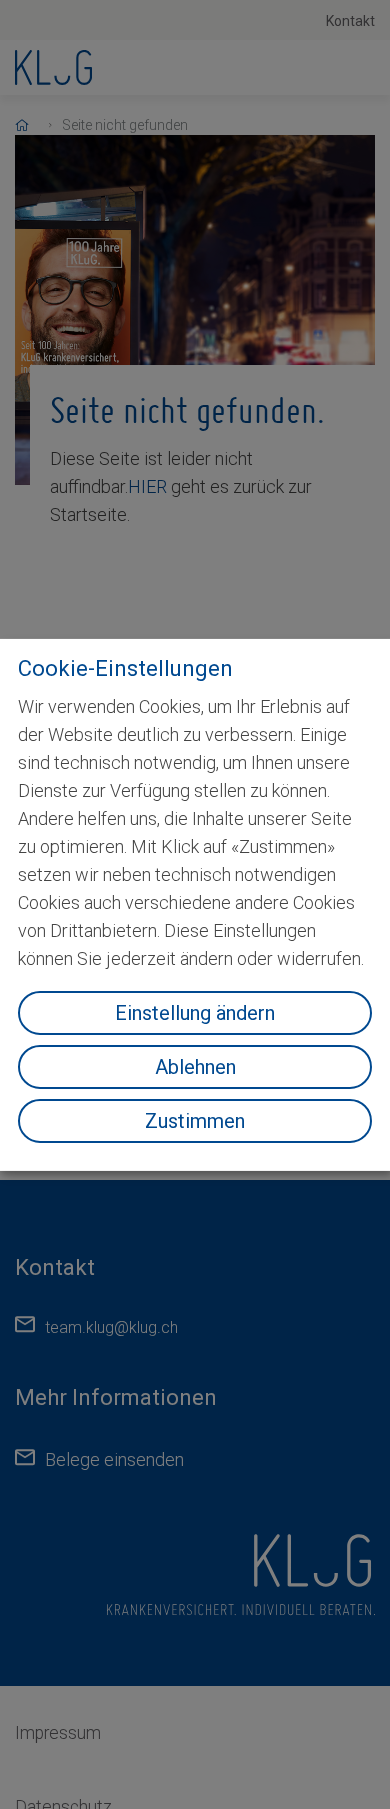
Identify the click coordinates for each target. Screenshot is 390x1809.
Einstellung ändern (195, 1013)
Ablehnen (195, 1067)
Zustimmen (195, 1121)
